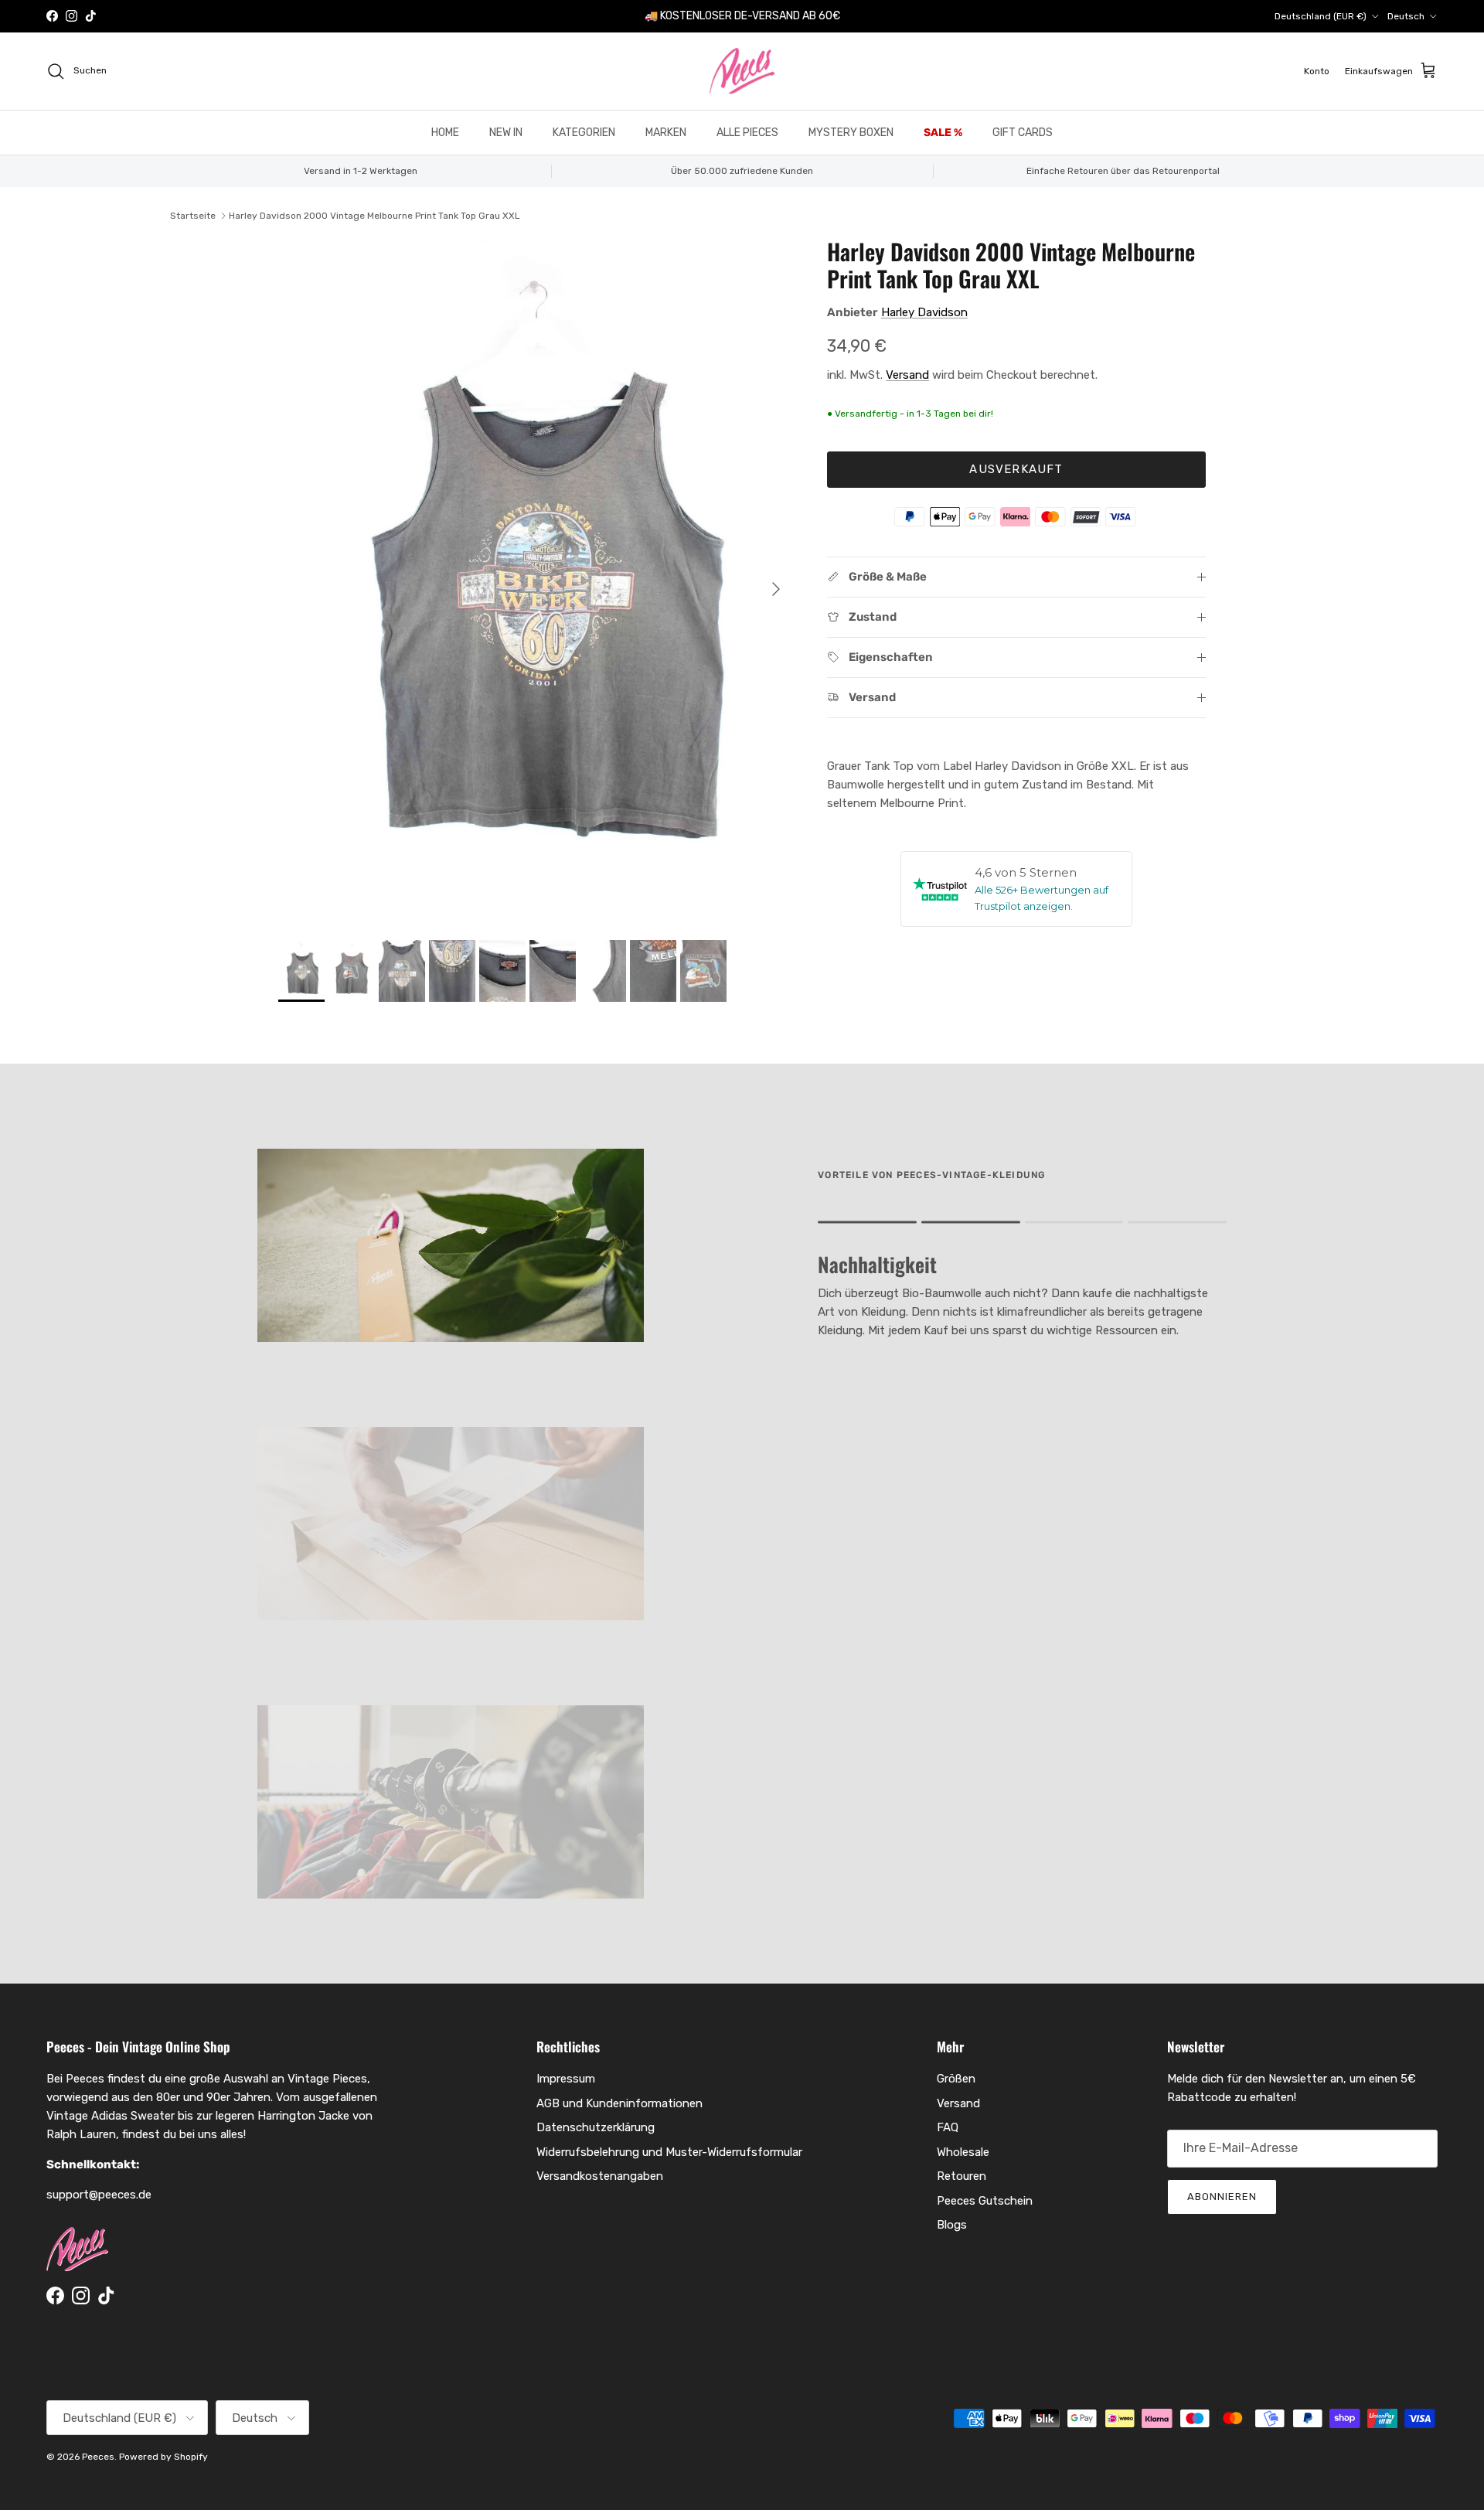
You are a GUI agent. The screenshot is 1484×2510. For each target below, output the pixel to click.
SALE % (943, 133)
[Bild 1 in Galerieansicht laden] (536, 581)
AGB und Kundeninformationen (619, 2103)
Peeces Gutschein (985, 2201)
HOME (445, 133)
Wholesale (963, 2152)
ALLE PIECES (747, 133)
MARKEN (666, 133)
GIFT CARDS (1023, 133)
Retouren (962, 2176)
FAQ (948, 2127)
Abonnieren (1222, 2197)
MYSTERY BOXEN (851, 133)
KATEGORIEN (584, 133)
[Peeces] (742, 71)
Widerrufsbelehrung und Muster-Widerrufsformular (669, 2152)
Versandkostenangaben (600, 2176)
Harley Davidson (924, 312)
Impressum (566, 2079)
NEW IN (506, 133)
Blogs (952, 2225)
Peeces (98, 2457)
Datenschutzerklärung (596, 2127)
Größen (956, 2079)
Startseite (193, 216)
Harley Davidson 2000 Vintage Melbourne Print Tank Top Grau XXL (374, 216)
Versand (907, 375)
